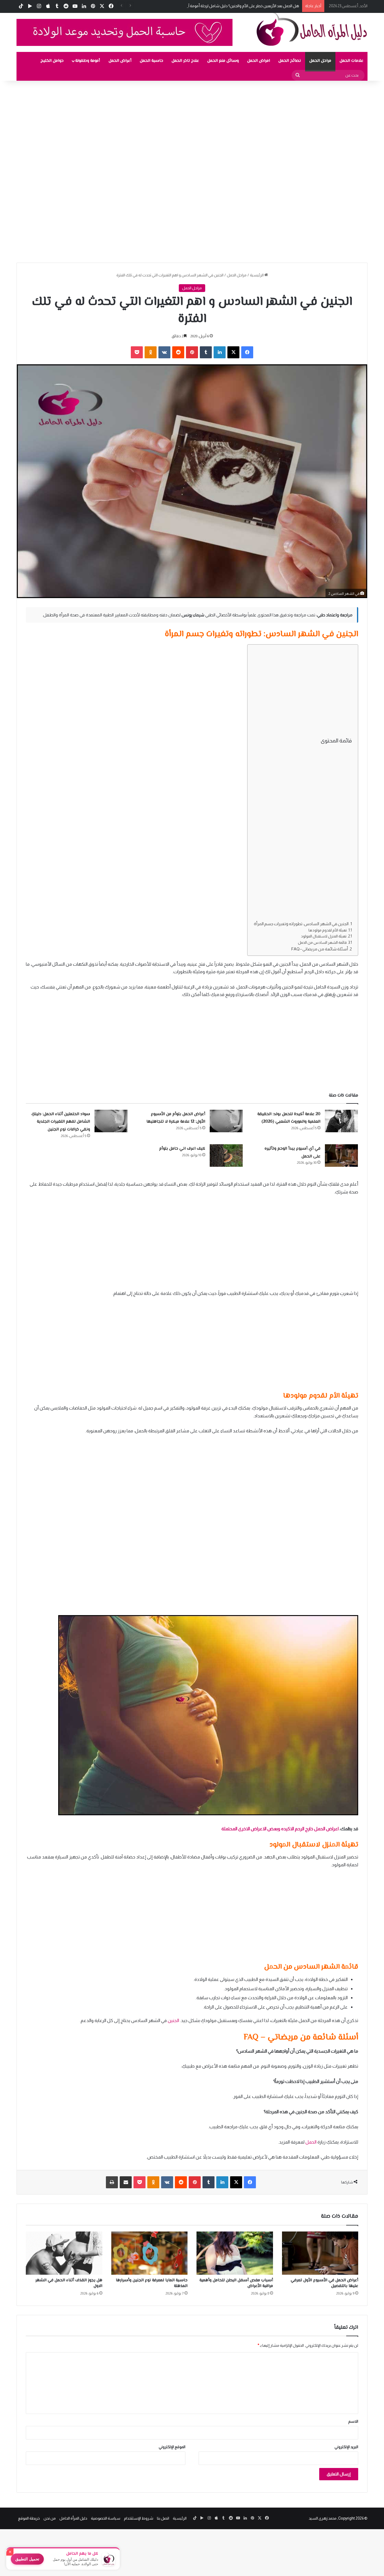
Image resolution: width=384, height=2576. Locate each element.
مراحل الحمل (320, 61)
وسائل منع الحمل (223, 61)
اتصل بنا (163, 2518)
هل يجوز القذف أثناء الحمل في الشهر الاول (69, 2283)
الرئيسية (257, 275)
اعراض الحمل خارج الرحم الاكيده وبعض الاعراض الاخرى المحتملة (280, 1829)
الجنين (173, 2020)
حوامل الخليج (52, 61)
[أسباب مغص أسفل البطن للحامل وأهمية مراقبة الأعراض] (235, 2253)
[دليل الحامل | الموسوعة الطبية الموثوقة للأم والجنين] (312, 29)
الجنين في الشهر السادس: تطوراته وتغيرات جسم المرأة (301, 924)
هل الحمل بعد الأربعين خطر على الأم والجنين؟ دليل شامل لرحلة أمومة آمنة (241, 6)
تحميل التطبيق (27, 2559)
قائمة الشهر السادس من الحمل (322, 943)
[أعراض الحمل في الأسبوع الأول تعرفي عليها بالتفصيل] (320, 2253)
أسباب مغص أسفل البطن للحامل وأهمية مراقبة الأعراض (236, 2283)
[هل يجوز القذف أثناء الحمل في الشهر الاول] (64, 2253)
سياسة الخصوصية (106, 2518)
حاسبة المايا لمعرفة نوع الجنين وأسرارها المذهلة (152, 2283)
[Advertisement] (204, 125)
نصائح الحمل (290, 61)
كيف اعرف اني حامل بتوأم (182, 1149)
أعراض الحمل (120, 61)
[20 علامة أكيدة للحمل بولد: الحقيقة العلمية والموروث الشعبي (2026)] (341, 1121)
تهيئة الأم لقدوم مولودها (328, 930)
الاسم (353, 2421)
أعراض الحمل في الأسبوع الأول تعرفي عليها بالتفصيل (324, 2283)
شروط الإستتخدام (139, 2518)
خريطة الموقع (29, 2518)
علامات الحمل (351, 61)
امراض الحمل (259, 61)
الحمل (311, 2142)
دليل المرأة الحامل (73, 2518)
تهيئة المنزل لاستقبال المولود (324, 936)
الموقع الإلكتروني (172, 2447)
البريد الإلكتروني (346, 2447)
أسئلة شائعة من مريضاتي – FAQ (320, 949)
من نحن (50, 2518)
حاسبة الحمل (151, 61)
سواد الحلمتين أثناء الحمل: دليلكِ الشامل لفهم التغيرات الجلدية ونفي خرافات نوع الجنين (61, 1122)
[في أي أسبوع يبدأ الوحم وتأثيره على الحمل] (341, 1156)
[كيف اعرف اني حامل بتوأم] (226, 1156)
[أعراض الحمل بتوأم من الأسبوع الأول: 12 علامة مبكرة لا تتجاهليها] (226, 1121)
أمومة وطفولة (88, 61)
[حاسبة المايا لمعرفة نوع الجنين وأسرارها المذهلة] (150, 2253)
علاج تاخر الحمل (185, 61)
